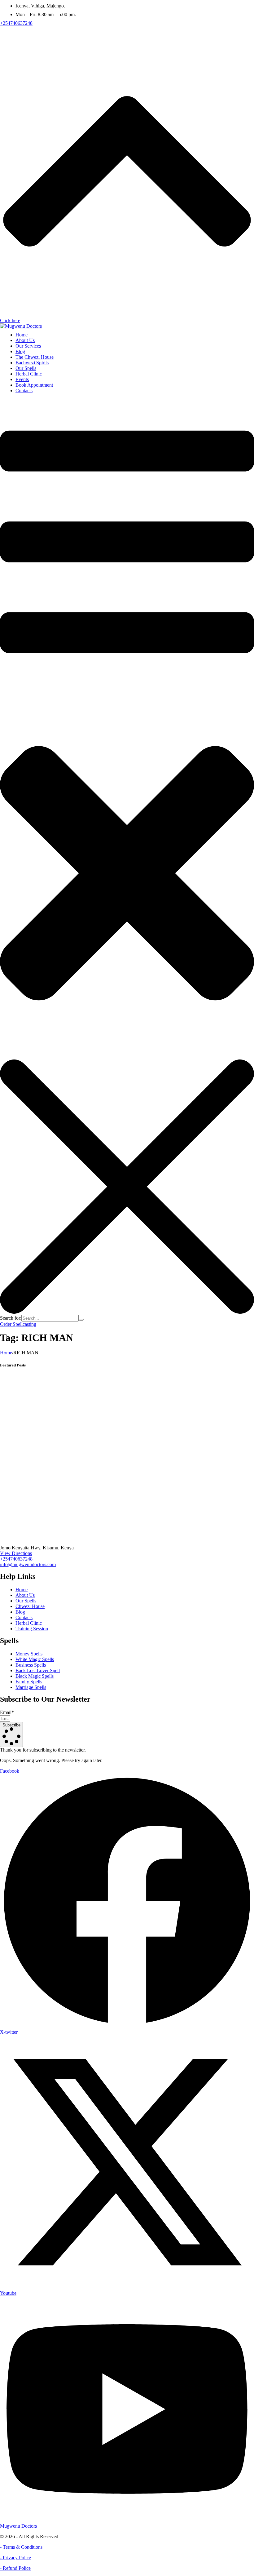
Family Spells (29, 1682)
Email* (7, 1712)
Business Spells (31, 1665)
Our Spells (26, 1601)
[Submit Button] (81, 1320)
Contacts (24, 1617)
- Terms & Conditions (21, 2547)
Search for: (11, 1318)
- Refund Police (15, 2568)
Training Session (32, 1629)
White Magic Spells (35, 1659)
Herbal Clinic (29, 1623)
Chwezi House (30, 1606)
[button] (16, 23)
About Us (25, 1595)
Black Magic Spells (35, 1676)
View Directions (16, 1553)
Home (6, 1353)
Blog (20, 1612)
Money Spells (29, 1654)
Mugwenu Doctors (18, 2526)
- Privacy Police (15, 2558)
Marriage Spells (31, 1687)
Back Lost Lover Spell (38, 1670)
